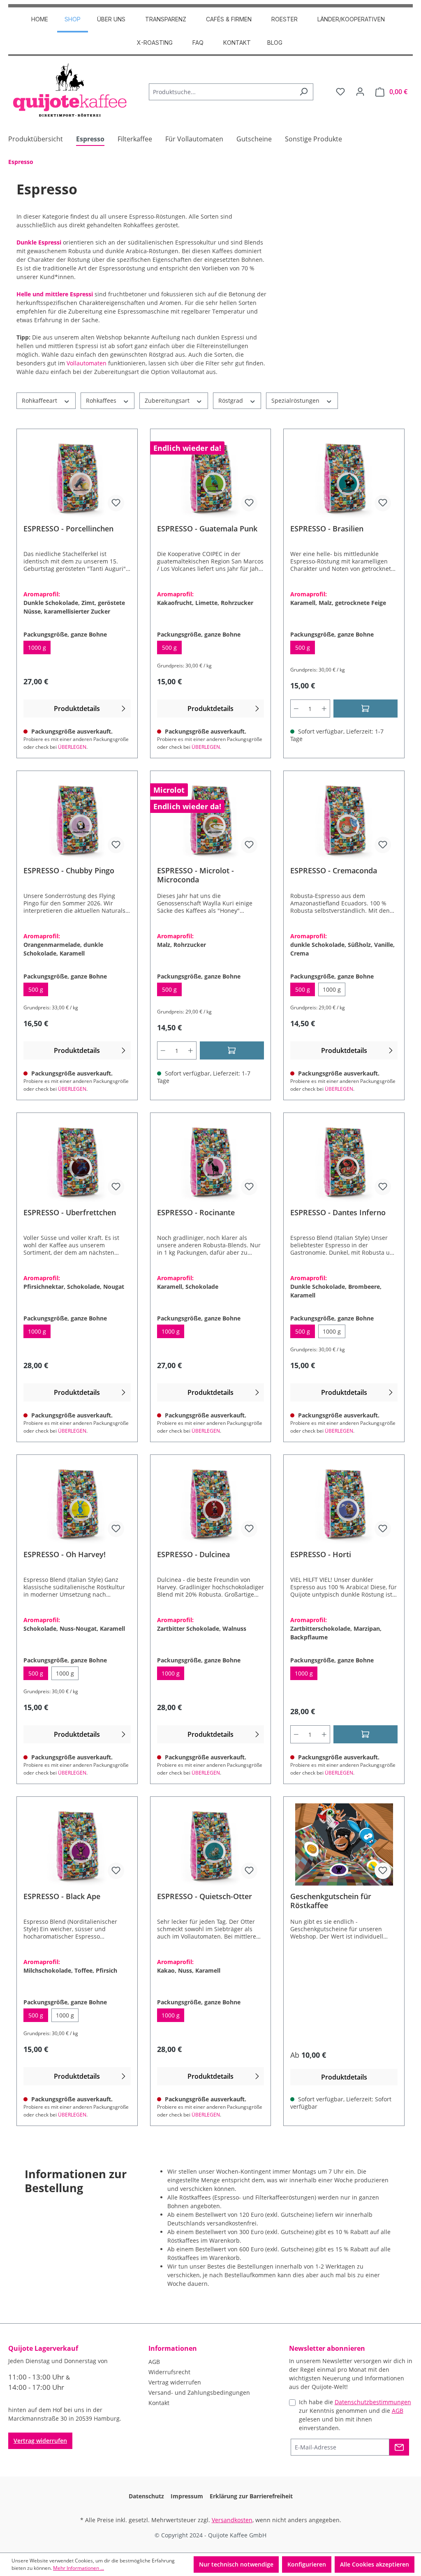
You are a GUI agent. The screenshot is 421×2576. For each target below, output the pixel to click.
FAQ (198, 43)
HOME (40, 19)
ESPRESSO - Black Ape (62, 1896)
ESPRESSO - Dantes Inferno (338, 1213)
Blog (275, 43)
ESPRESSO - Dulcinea (193, 1555)
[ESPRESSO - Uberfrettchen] (77, 1161)
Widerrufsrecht (169, 2372)
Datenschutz (146, 2496)
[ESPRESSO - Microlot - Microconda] (211, 819)
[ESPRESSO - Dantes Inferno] (344, 1161)
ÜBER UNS (111, 19)
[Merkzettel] (340, 92)
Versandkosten (232, 2520)
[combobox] (222, 92)
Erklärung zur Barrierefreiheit (251, 2496)
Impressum (187, 2496)
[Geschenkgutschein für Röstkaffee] (344, 1844)
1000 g (39, 649)
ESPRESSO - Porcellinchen (68, 529)
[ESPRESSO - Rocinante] (211, 1161)
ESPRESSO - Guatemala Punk (207, 529)
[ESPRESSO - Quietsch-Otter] (211, 1844)
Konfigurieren (307, 2564)
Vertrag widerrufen (40, 2441)
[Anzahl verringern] (296, 709)
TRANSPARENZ (166, 19)
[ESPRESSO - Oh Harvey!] (77, 1503)
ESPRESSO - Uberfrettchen (70, 1213)
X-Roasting (155, 43)
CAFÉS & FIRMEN (229, 19)
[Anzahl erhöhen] (324, 709)
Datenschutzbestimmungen (373, 2402)
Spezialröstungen (296, 400)
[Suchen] (304, 92)
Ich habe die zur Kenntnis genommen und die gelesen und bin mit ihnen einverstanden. (355, 2415)
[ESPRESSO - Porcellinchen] (77, 477)
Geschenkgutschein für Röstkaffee (331, 1901)
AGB (154, 2362)
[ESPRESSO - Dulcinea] (211, 1503)
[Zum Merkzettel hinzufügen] (116, 503)
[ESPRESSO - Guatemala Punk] (211, 477)
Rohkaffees (102, 400)
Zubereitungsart (168, 400)
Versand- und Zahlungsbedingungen (199, 2392)
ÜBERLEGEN (72, 747)
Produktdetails (77, 709)
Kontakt (237, 43)
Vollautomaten (87, 363)
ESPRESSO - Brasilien (327, 529)
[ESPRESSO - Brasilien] (344, 477)
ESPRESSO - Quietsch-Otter (205, 1896)
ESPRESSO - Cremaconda (334, 871)
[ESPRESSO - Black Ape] (77, 1844)
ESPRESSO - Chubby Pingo (69, 871)
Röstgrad (231, 400)
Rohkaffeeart (40, 400)
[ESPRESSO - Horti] (344, 1503)
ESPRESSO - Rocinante (196, 1213)
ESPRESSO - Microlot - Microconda (195, 875)
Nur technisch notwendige (236, 2564)
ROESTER (285, 19)
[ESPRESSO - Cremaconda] (344, 819)
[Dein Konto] (360, 92)
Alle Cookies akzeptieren (375, 2564)
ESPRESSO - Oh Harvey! (65, 1555)
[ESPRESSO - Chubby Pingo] (77, 819)
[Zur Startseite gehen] (70, 90)
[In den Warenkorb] (365, 709)
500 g (172, 649)
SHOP (73, 19)
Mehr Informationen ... (79, 2568)
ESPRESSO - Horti (321, 1555)
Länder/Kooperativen (351, 19)
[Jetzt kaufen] (365, 1734)
